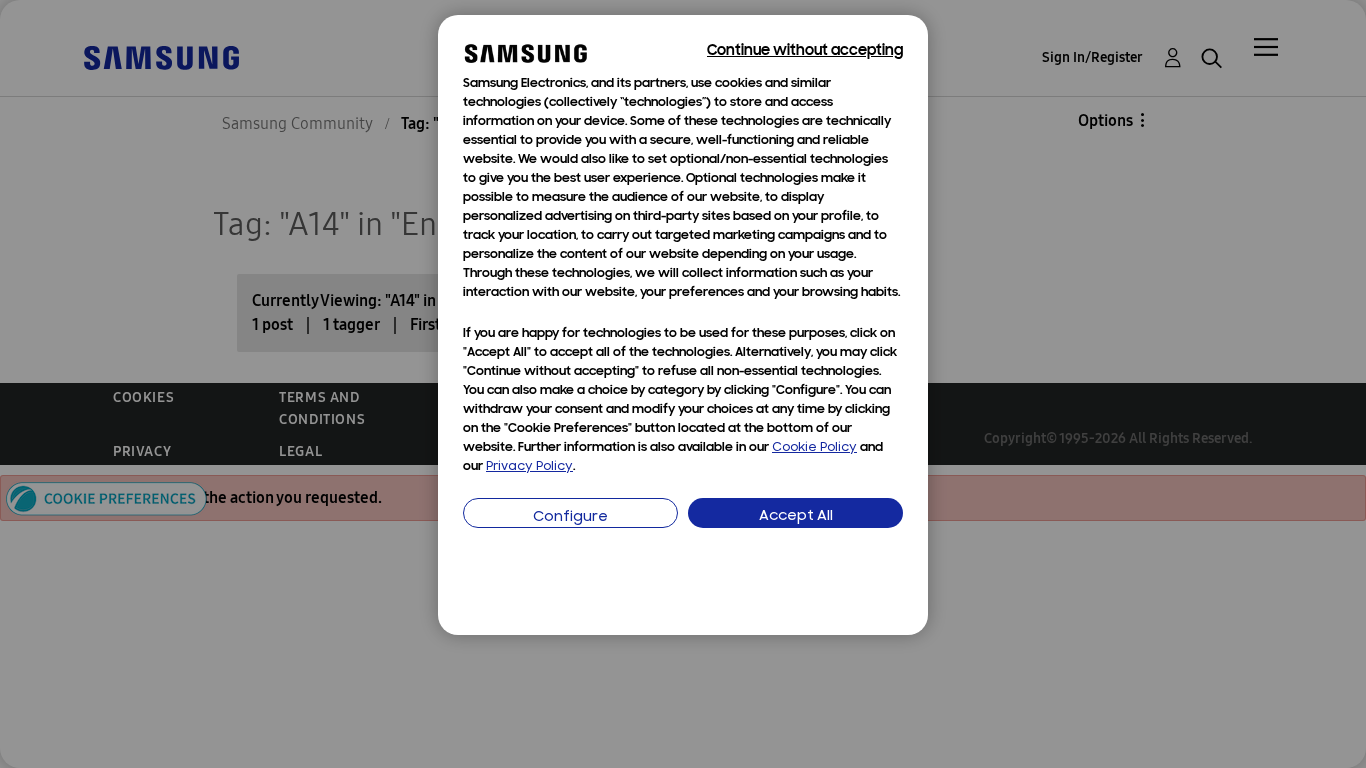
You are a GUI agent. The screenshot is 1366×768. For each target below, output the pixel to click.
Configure (570, 517)
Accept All (796, 516)
